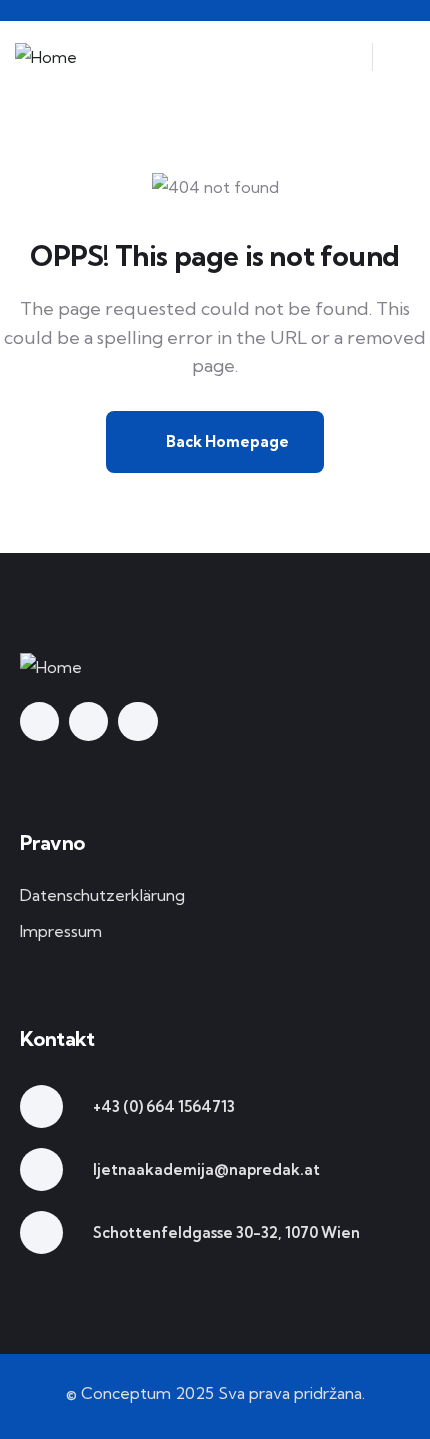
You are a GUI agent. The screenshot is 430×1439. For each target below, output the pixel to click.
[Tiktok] (137, 721)
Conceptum (126, 1393)
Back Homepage (226, 441)
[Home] (46, 57)
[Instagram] (88, 721)
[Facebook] (39, 721)
